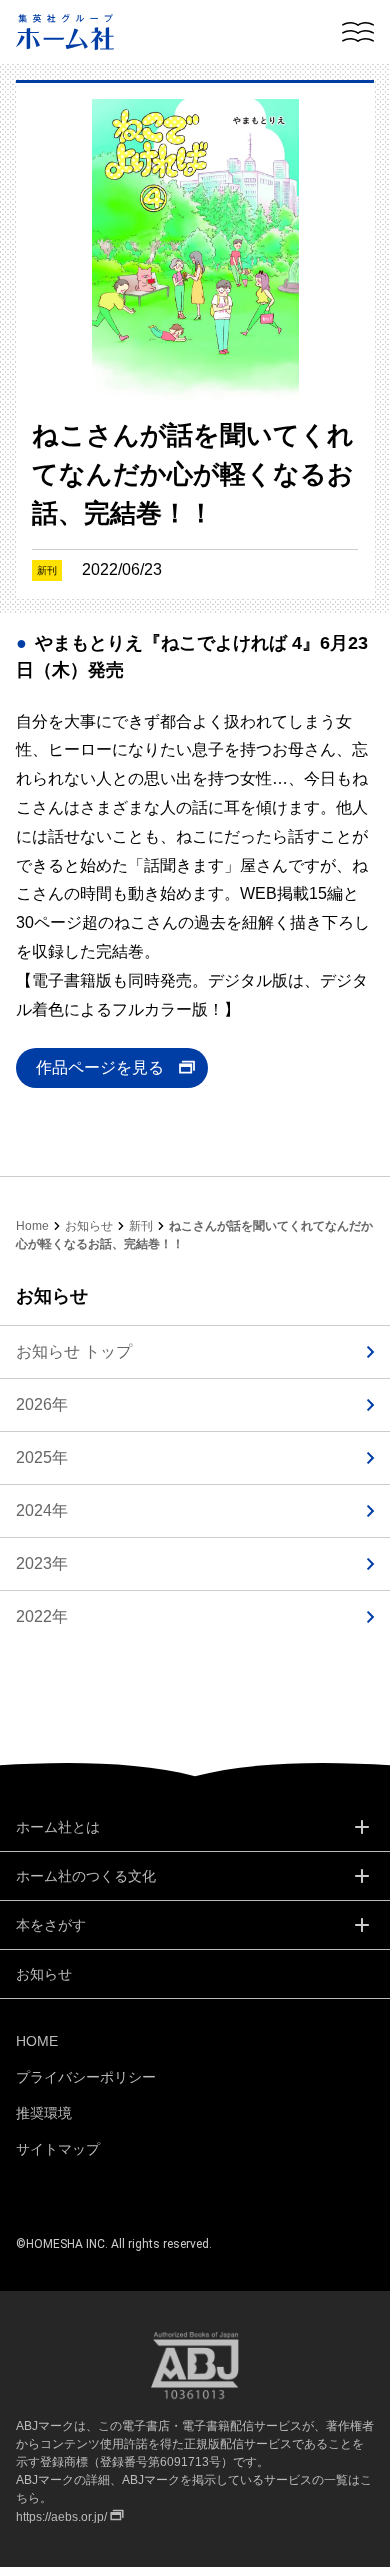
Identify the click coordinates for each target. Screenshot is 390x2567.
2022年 (42, 1616)
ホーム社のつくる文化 (86, 1876)
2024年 (42, 1510)
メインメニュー (358, 32)
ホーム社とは (58, 1827)
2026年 (42, 1404)
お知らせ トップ (74, 1351)
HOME (37, 2041)
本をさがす (51, 1925)
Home (32, 1226)
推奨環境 (44, 2113)
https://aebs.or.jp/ (61, 2517)
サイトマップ (58, 2149)
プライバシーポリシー (86, 2077)
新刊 (141, 1226)
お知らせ (89, 1226)
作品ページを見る (100, 1067)
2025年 (42, 1457)
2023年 (42, 1563)
